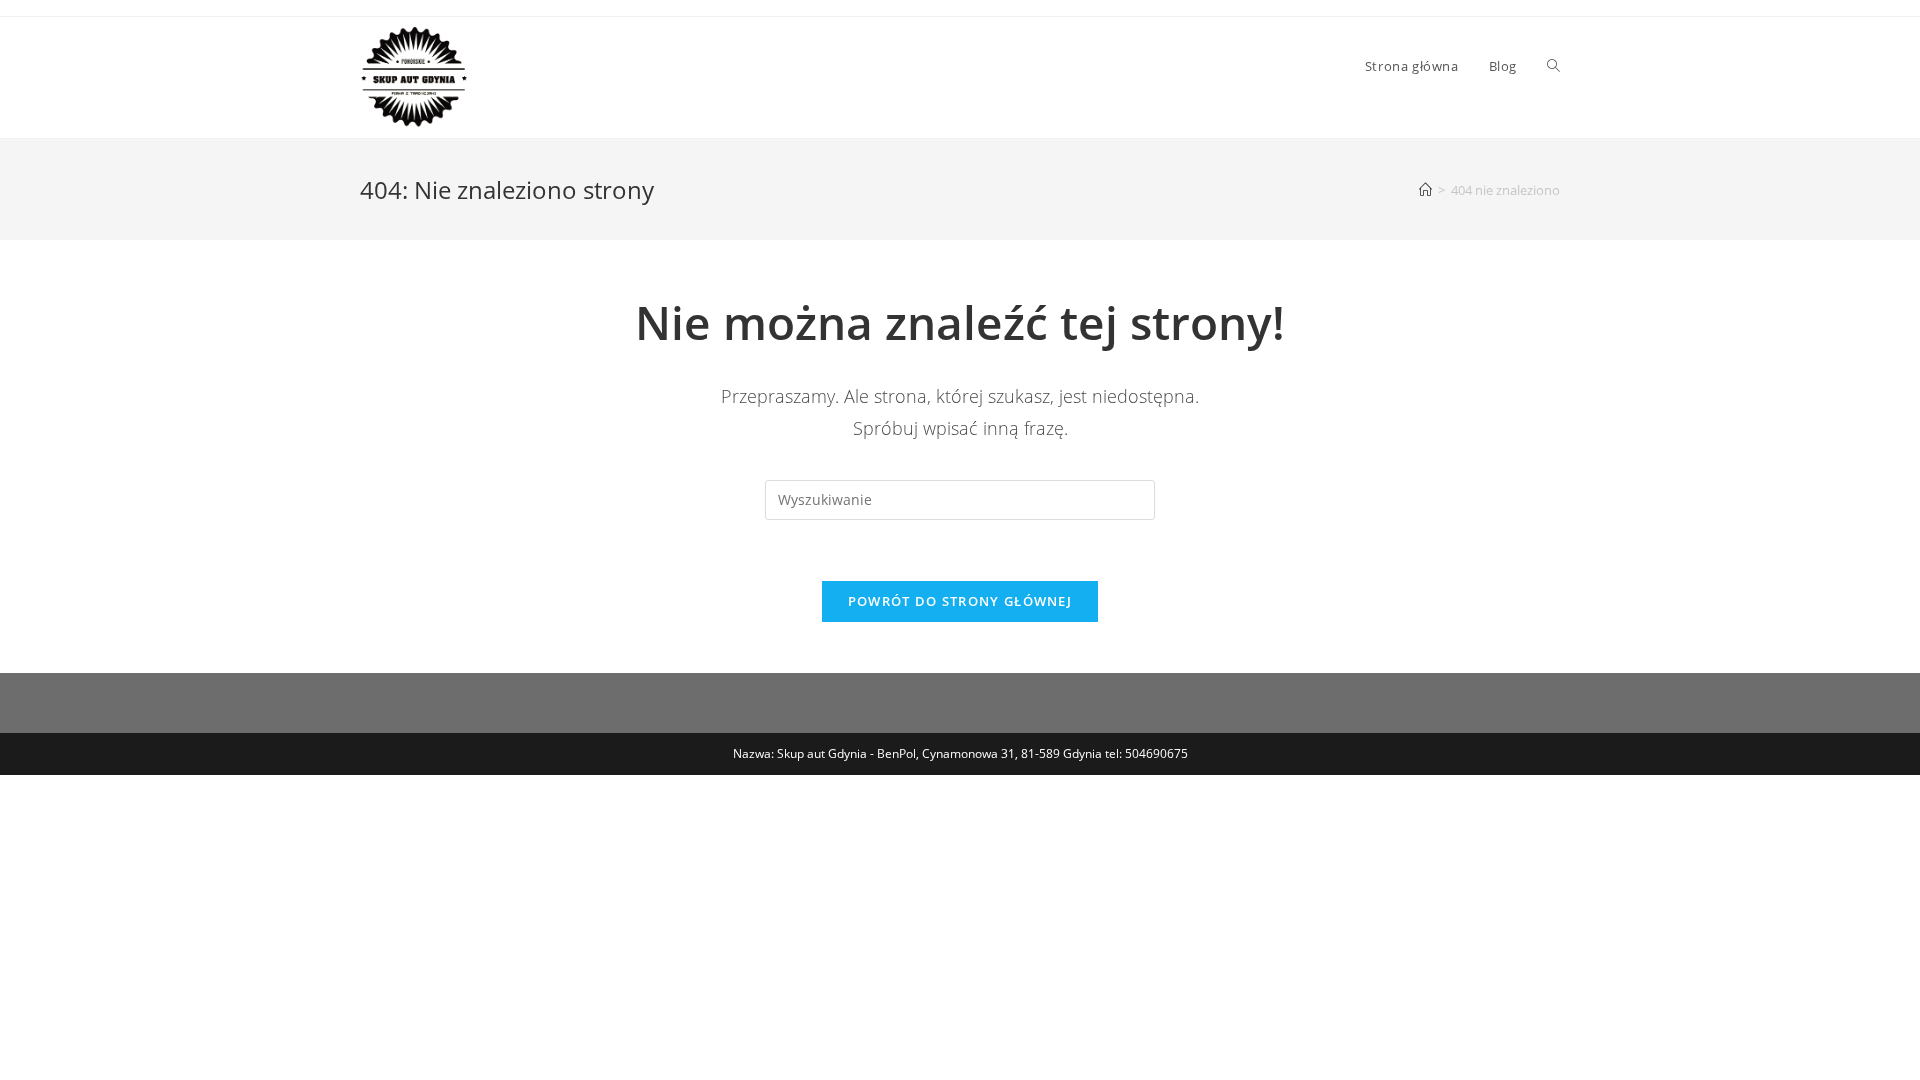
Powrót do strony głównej (960, 601)
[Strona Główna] (1425, 190)
